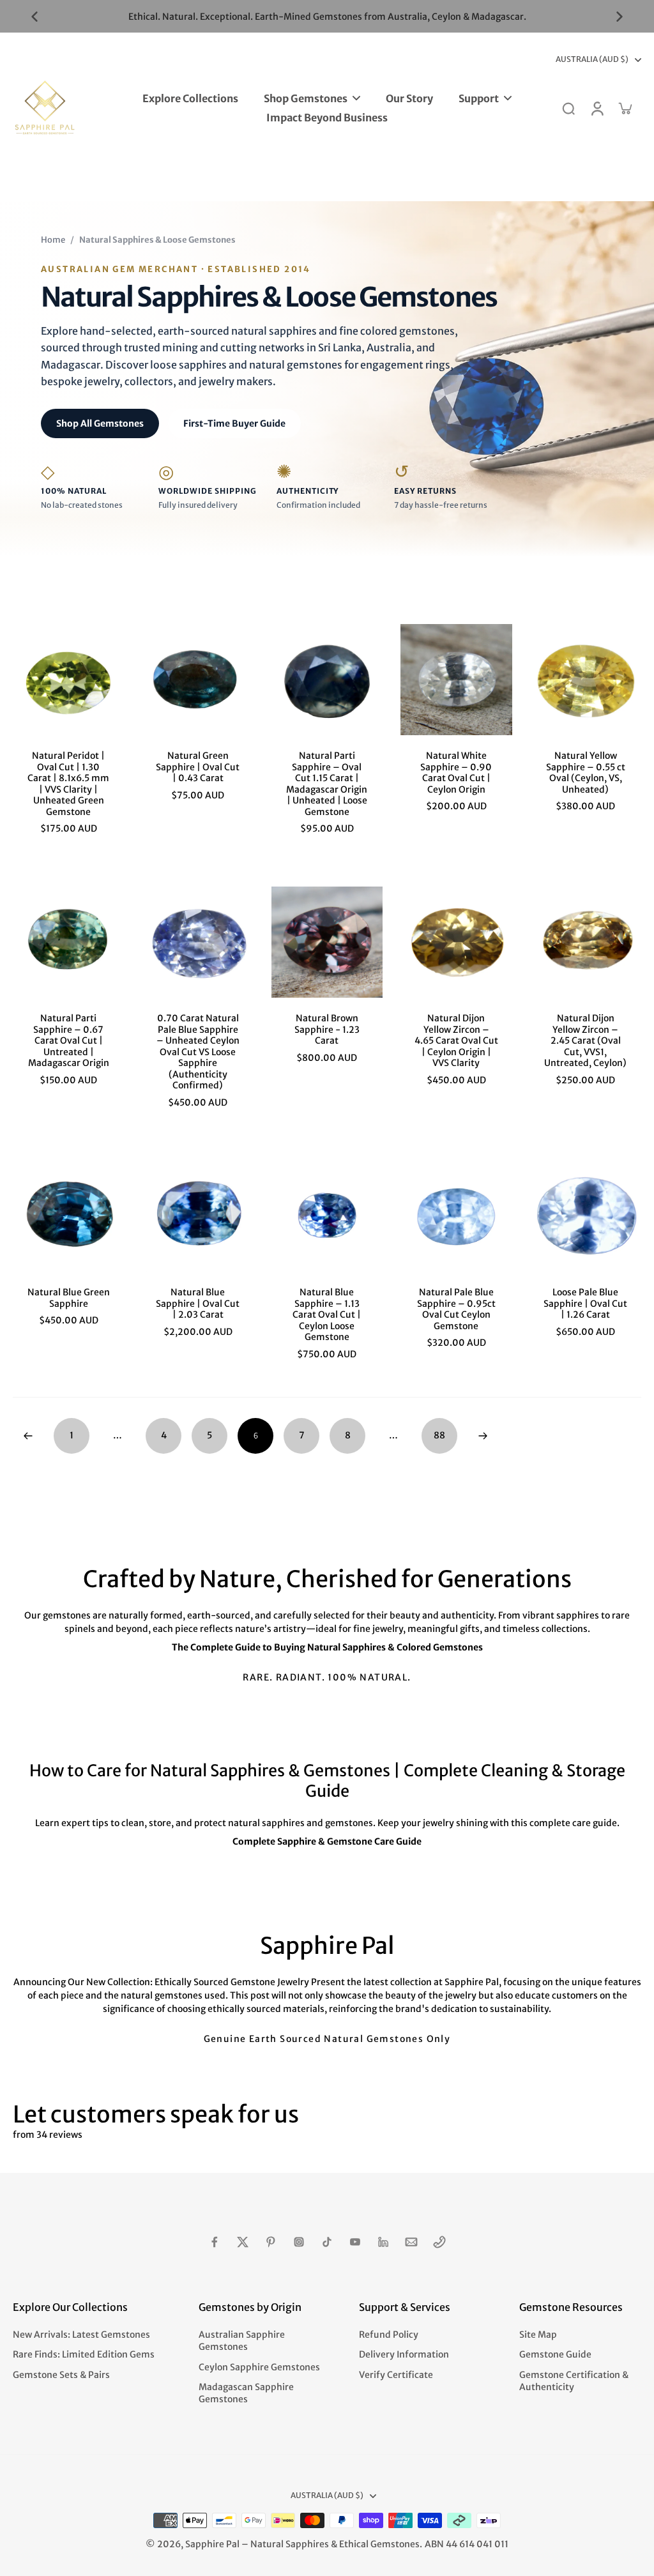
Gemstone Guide (555, 2354)
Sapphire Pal (212, 2544)
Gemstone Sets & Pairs (61, 2375)
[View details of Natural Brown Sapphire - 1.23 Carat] (327, 942)
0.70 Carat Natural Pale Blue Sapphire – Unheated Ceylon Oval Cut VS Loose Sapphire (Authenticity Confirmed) (198, 1052)
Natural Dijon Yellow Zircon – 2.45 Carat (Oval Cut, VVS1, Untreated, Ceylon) (585, 1040)
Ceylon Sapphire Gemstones (259, 2367)
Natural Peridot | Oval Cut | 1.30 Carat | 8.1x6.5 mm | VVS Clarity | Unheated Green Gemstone (68, 784)
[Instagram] (299, 2242)
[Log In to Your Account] (597, 108)
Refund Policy (389, 2335)
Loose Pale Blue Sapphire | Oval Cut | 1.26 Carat (585, 1303)
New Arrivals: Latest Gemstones (81, 2335)
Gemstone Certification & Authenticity (574, 2381)
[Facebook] (215, 2242)
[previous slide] (34, 17)
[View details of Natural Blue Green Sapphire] (68, 1216)
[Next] (483, 1436)
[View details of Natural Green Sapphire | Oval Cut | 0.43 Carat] (197, 680)
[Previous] (28, 1436)
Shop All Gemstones (100, 423)
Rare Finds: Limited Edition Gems (84, 2354)
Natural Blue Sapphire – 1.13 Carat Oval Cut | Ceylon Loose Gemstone (327, 1315)
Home (53, 240)
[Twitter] (243, 2242)
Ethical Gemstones (379, 2544)
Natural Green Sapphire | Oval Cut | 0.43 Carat (198, 767)
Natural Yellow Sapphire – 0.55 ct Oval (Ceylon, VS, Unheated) (586, 773)
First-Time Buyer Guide (234, 423)
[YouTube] (355, 2242)
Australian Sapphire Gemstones (242, 2341)
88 (439, 1435)
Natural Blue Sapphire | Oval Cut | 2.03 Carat (198, 1303)
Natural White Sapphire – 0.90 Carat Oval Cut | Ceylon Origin (456, 773)
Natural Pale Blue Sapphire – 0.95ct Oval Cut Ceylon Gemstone (456, 1309)
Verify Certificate (396, 2375)
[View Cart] (625, 108)
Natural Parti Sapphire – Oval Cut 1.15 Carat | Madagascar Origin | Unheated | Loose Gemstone (327, 784)
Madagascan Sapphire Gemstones (246, 2393)
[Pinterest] (271, 2242)
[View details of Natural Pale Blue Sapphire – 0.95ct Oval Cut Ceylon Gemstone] (456, 1216)
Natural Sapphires (290, 2544)
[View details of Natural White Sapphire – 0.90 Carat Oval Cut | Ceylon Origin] (456, 680)
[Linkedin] (383, 2242)
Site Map (538, 2335)
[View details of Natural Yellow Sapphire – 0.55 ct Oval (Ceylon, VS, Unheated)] (586, 680)
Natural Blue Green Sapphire (69, 1298)
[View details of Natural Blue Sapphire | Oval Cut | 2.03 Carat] (197, 1216)
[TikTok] (327, 2242)
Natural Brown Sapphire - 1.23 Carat (327, 1029)
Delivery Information (404, 2354)
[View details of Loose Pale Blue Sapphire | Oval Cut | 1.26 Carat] (586, 1216)
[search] (568, 108)
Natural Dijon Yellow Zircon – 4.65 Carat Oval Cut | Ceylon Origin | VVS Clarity (456, 1040)
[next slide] (620, 17)
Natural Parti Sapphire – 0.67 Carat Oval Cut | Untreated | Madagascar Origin (69, 1040)
